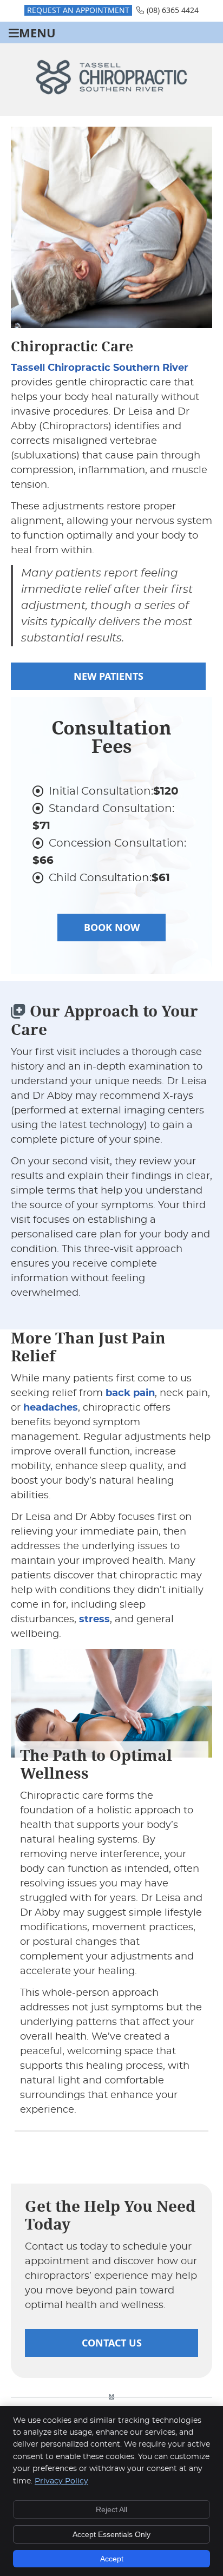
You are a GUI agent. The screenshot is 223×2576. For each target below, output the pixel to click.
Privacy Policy (61, 2481)
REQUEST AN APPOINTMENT (78, 10)
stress (94, 1620)
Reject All (111, 2509)
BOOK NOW (112, 928)
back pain (130, 1393)
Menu (37, 33)
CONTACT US (112, 2343)
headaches (51, 1408)
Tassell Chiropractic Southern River (100, 368)
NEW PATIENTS (109, 676)
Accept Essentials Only (111, 2534)
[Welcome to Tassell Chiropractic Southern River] (111, 92)
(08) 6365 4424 (173, 10)
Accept (112, 2559)
